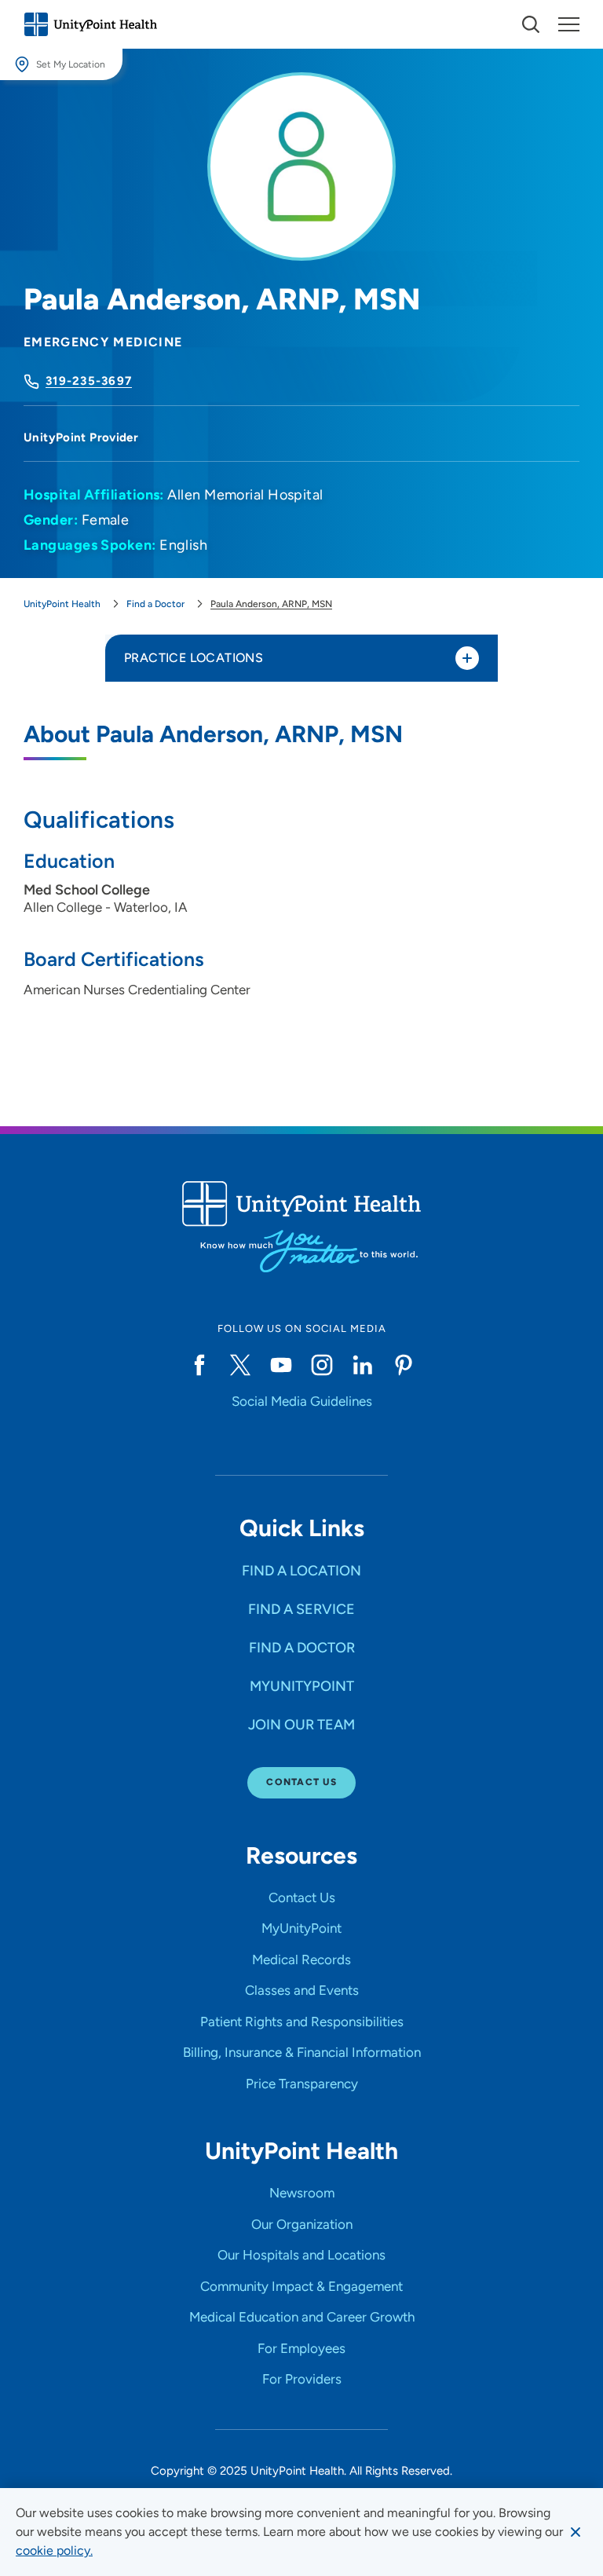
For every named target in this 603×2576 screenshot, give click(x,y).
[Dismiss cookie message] (576, 2532)
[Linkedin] (363, 1365)
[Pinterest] (404, 1365)
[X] (240, 1365)
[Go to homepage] (90, 24)
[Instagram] (322, 1365)
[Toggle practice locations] (467, 658)
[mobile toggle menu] (531, 24)
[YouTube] (281, 1365)
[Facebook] (199, 1365)
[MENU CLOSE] (569, 24)
